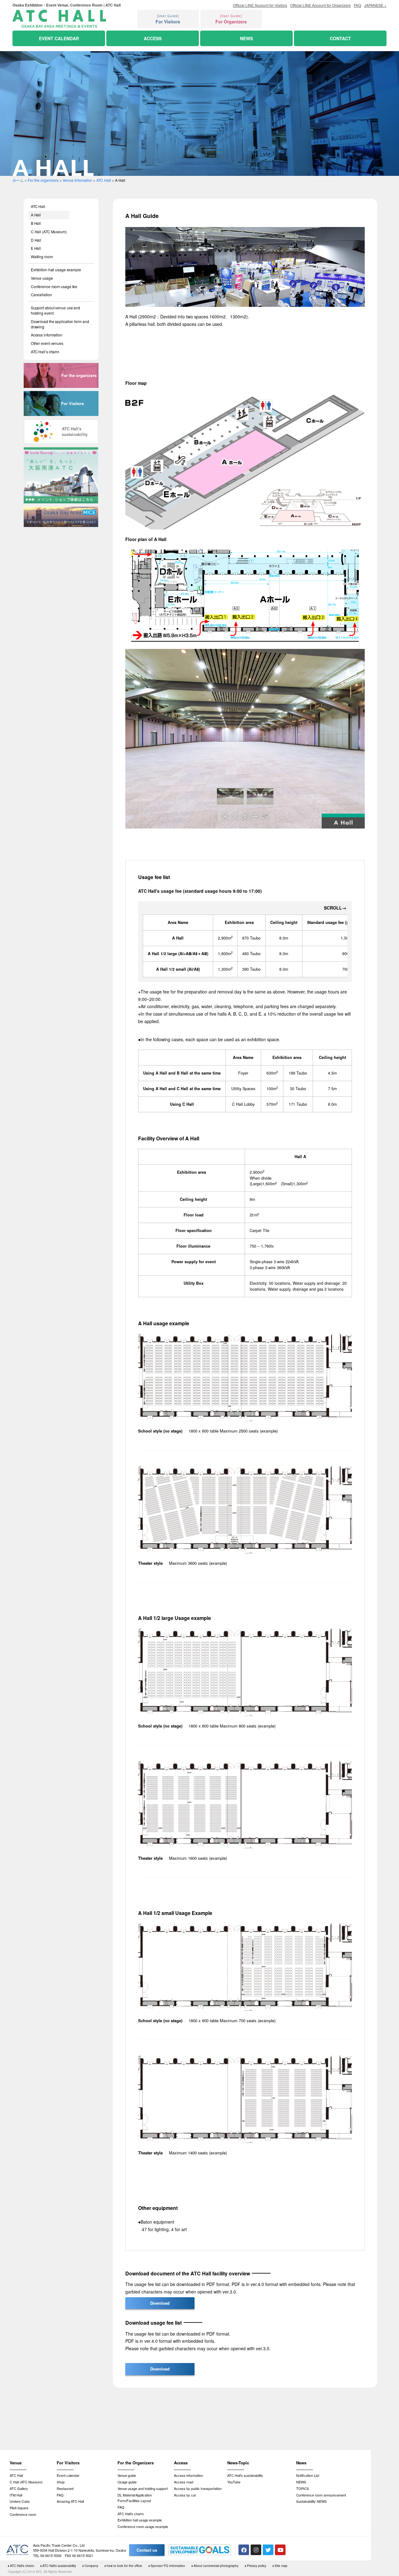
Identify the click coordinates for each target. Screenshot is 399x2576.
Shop (61, 2482)
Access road (184, 2482)
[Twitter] (268, 2550)
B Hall (36, 223)
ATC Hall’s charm (45, 352)
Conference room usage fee (54, 286)
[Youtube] (280, 2550)
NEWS (301, 2482)
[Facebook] (244, 2550)
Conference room (23, 2514)
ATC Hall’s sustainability (245, 2475)
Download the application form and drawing (60, 324)
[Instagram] (256, 2550)
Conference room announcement (321, 2495)
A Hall (36, 215)
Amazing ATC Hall (70, 2501)
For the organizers (43, 180)
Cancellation (41, 295)
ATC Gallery (19, 2488)
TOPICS (303, 2488)
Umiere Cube (20, 2501)
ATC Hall (104, 180)
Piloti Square (19, 2508)
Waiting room (42, 256)
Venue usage (42, 278)
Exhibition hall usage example (56, 270)
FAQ (60, 2495)
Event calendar (68, 2475)
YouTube (234, 2482)
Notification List (308, 2475)
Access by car (185, 2495)
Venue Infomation (77, 180)
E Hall (36, 248)
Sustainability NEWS (311, 2501)
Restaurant (65, 2488)
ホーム (18, 180)
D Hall (36, 240)
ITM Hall (16, 2495)
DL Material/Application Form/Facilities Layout (135, 2498)
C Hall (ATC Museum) (49, 232)
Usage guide (127, 2482)
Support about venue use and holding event (55, 310)
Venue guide (127, 2475)
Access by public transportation (198, 2488)
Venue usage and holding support (143, 2488)
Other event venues (47, 343)
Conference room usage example (143, 2526)
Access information (47, 335)
